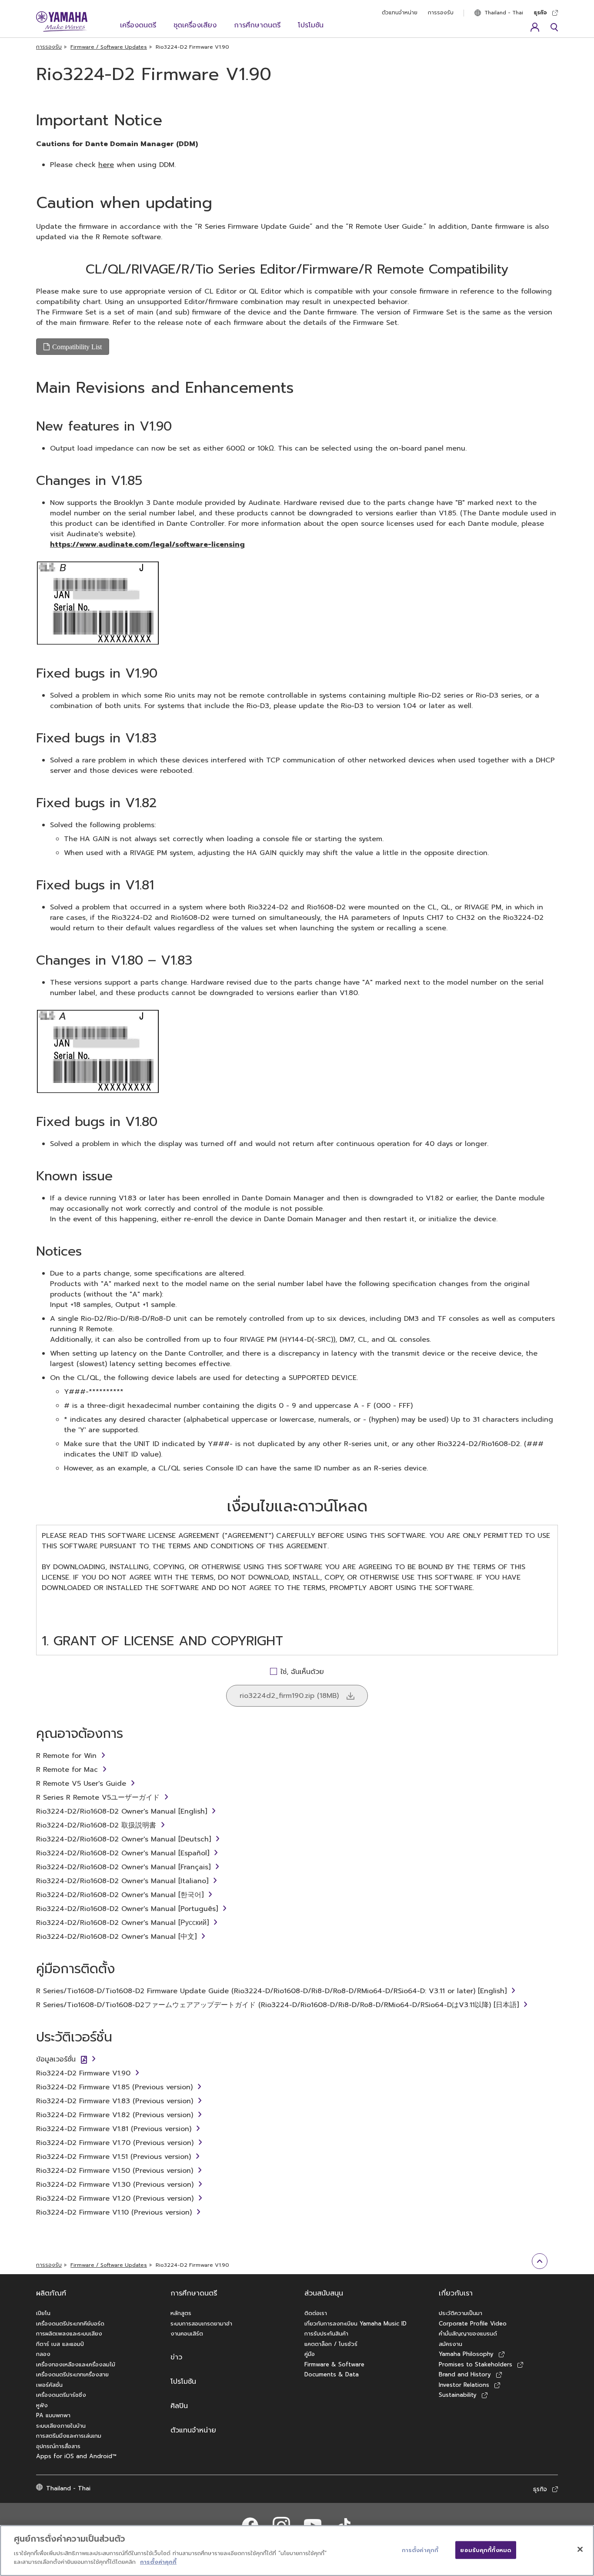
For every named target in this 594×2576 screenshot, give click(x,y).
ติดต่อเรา (316, 2313)
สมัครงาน (451, 2344)
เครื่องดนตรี (138, 25)
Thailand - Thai (504, 13)
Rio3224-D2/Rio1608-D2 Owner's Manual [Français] (123, 1867)
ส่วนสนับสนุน (324, 2293)
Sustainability (458, 2395)
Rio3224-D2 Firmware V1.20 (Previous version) (115, 2198)
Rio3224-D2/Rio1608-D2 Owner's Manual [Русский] (122, 1923)
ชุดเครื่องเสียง (195, 25)
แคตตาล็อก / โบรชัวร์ (331, 2344)
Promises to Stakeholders (476, 2364)
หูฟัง (42, 2405)
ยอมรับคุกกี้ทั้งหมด (486, 2550)
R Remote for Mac (67, 1770)
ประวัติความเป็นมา (461, 2313)
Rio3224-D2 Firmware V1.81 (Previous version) (114, 2129)
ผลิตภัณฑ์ (51, 2293)
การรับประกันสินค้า (326, 2334)
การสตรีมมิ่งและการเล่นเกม (69, 2436)
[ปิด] (580, 2549)
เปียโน (43, 2313)
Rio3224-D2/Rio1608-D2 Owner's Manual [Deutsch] (123, 1839)
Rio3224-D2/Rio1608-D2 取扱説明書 (96, 1825)
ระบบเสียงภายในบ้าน (61, 2426)
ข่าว (176, 2357)
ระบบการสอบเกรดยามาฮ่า (201, 2324)
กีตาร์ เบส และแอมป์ (60, 2344)
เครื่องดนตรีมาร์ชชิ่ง (61, 2395)
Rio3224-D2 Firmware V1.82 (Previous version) (115, 2115)
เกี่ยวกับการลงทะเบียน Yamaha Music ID (355, 2324)
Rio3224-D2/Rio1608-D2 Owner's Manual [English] (122, 1811)
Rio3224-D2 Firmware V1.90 (83, 2073)
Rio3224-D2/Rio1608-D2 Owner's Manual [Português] (127, 1909)
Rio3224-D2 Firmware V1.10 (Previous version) (114, 2212)
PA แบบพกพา (53, 2415)
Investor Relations (464, 2385)
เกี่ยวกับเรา (456, 2293)
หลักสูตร (181, 2313)
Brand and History (465, 2374)
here (106, 165)
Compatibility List (77, 347)
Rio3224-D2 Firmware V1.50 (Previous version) (115, 2171)
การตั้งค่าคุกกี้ (158, 2561)
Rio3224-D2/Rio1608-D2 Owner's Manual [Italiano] (122, 1881)
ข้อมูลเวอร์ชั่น (56, 2059)
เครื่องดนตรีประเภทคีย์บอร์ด (70, 2324)
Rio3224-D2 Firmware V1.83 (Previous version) (115, 2101)
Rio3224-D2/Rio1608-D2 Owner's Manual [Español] (123, 1853)
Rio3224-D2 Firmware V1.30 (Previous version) (115, 2185)
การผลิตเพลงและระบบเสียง (69, 2334)
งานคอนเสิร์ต (187, 2334)
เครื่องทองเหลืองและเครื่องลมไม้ (76, 2364)
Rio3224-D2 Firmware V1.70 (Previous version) (115, 2143)
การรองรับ (441, 13)
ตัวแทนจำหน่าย (400, 13)
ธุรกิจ (540, 13)
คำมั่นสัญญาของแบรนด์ (468, 2334)
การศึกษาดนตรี (257, 25)
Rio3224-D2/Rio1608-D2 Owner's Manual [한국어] (120, 1895)
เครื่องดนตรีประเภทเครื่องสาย (72, 2374)
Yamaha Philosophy (466, 2354)
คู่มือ (310, 2354)
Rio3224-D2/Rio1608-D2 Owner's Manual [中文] (116, 1937)
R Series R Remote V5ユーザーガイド (98, 1798)
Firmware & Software (334, 2364)
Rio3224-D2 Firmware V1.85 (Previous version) (114, 2087)
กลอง (43, 2354)
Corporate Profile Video (473, 2324)
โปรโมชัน (311, 25)
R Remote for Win (66, 1756)
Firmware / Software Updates (109, 47)
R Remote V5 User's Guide (81, 1784)
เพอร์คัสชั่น (49, 2385)
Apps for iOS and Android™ (76, 2456)
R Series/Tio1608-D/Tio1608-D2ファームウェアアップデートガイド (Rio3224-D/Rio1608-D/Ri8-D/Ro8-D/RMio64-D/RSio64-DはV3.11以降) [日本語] (277, 2005)
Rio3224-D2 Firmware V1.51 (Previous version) (113, 2157)
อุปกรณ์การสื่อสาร (58, 2446)
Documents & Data (332, 2374)
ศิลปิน (179, 2406)
